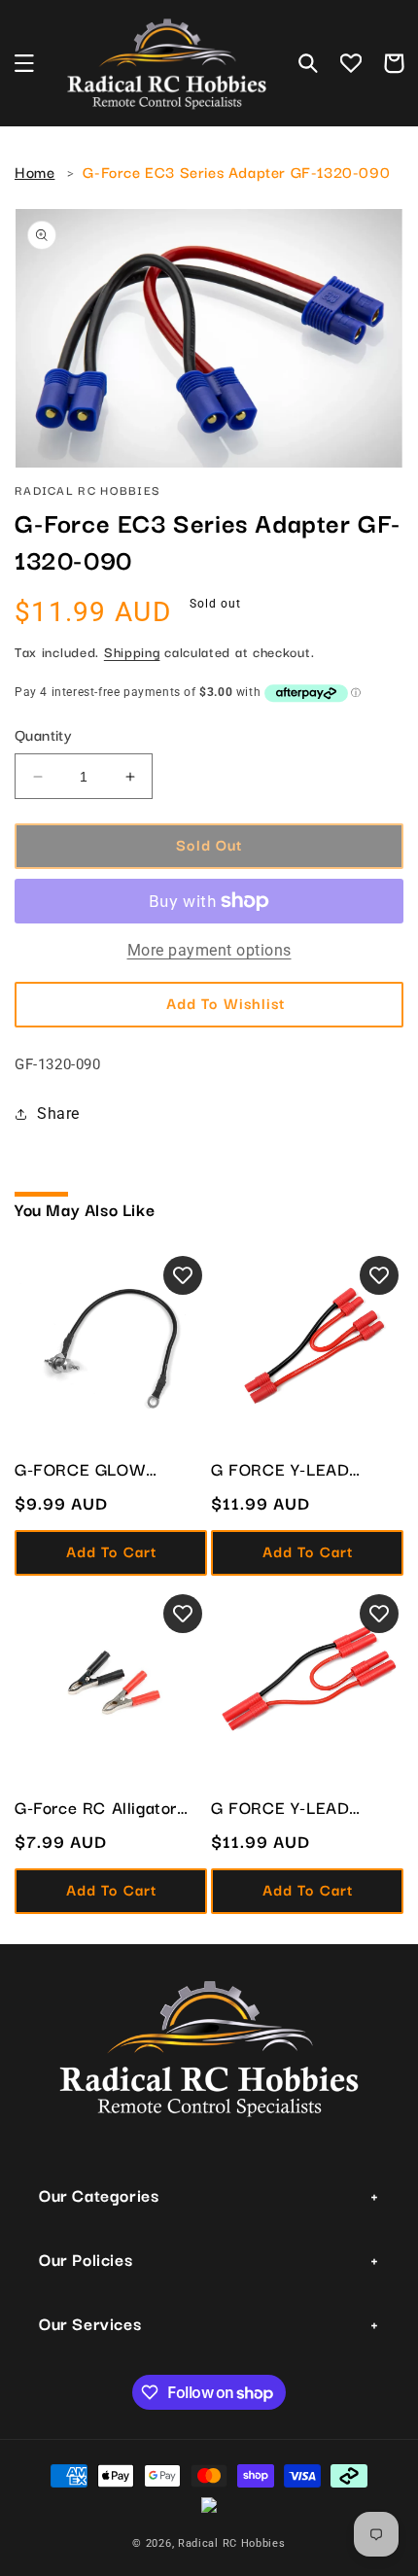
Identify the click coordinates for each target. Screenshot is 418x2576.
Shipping (132, 651)
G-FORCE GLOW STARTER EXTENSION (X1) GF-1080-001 (102, 1469)
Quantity (43, 734)
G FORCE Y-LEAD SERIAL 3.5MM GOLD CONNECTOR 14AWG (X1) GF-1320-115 (296, 1469)
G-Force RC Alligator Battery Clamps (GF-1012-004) (96, 1807)
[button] (24, 63)
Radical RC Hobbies (232, 2543)
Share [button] (58, 1114)
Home (35, 171)
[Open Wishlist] (351, 63)
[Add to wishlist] (183, 1275)
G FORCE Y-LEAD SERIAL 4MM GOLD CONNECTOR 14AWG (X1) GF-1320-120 (295, 1807)
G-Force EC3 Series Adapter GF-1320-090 (236, 171)
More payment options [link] (209, 950)
